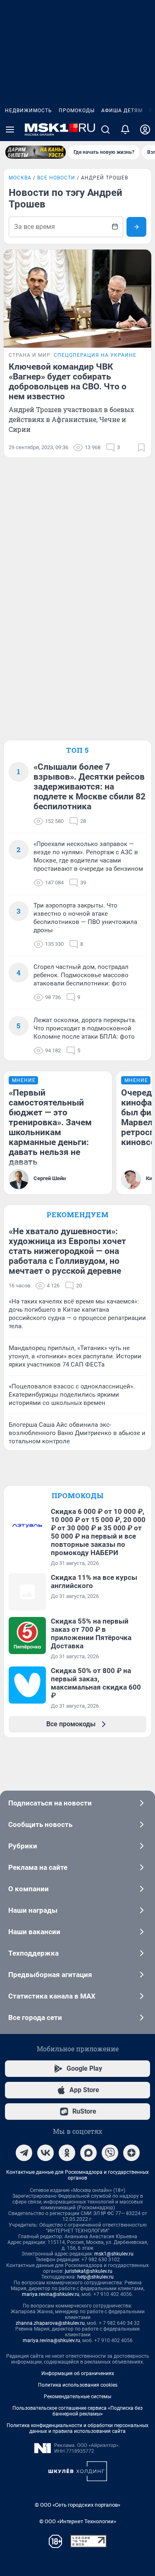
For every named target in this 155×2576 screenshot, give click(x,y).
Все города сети (35, 2017)
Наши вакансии (34, 1932)
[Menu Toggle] (10, 130)
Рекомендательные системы (77, 2397)
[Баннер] (36, 152)
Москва (20, 178)
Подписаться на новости (50, 1803)
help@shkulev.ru (95, 2277)
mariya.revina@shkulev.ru (51, 2294)
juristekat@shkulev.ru (89, 2271)
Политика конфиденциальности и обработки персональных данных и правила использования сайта (77, 2428)
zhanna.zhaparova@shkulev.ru (50, 2323)
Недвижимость (29, 111)
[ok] (67, 2153)
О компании (29, 1889)
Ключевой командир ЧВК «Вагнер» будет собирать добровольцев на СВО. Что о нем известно (68, 382)
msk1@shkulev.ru (114, 2254)
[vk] (45, 2153)
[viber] (110, 2153)
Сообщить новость (40, 1824)
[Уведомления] (125, 130)
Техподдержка (33, 1953)
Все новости (56, 178)
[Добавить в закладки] (141, 448)
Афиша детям (122, 111)
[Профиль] (145, 130)
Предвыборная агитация (50, 1975)
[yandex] (131, 2153)
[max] (88, 2153)
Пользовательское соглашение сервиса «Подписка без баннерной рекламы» (77, 2411)
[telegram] (24, 2153)
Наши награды (33, 1910)
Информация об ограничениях (78, 2373)
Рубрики (23, 1846)
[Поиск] (105, 130)
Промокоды (77, 111)
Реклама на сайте (38, 1867)
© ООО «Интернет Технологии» (78, 2521)
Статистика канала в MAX (52, 1996)
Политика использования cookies (78, 2385)
